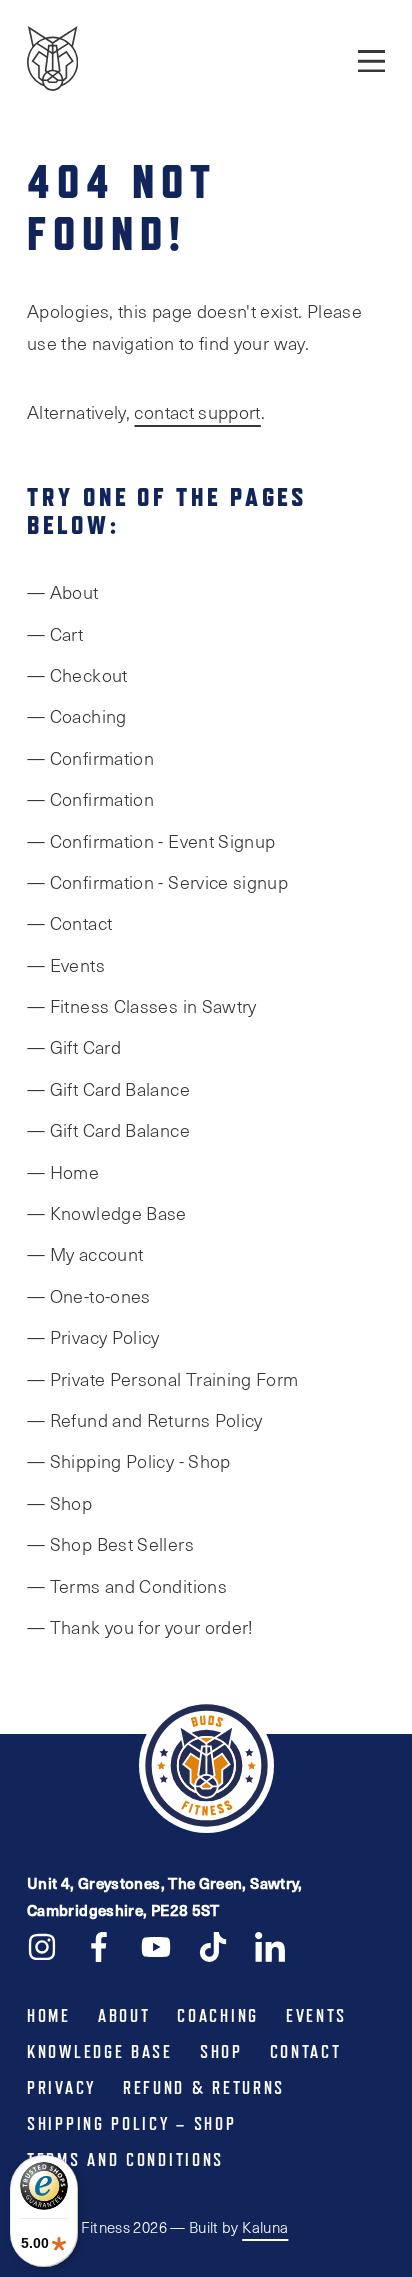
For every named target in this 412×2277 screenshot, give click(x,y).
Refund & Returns (204, 2088)
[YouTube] (156, 1945)
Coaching (218, 2016)
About (124, 2016)
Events (316, 2016)
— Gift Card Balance (108, 1089)
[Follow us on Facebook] (99, 1945)
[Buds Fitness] (52, 60)
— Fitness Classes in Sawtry (142, 1006)
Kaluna (265, 2227)
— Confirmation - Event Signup (151, 841)
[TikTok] (213, 1945)
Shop (221, 2052)
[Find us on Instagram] (42, 1945)
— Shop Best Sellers (110, 1544)
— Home (63, 1172)
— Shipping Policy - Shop (129, 1461)
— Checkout (77, 675)
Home (49, 2016)
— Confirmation (90, 758)
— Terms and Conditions (127, 1586)
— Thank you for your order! (140, 1627)
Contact (306, 2052)
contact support (197, 412)
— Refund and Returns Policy (145, 1420)
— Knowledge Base (107, 1213)
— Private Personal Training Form (163, 1379)
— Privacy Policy (93, 1337)
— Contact (69, 923)
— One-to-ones (89, 1296)
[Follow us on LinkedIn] (270, 1945)
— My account (85, 1254)
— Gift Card (74, 1047)
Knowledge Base (100, 2052)
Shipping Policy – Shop (131, 2124)
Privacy (61, 2088)
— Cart (55, 634)
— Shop (59, 1503)
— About (63, 592)
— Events (66, 965)
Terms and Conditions (125, 2160)
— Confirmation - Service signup (157, 882)
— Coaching (77, 716)
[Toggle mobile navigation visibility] (371, 60)
